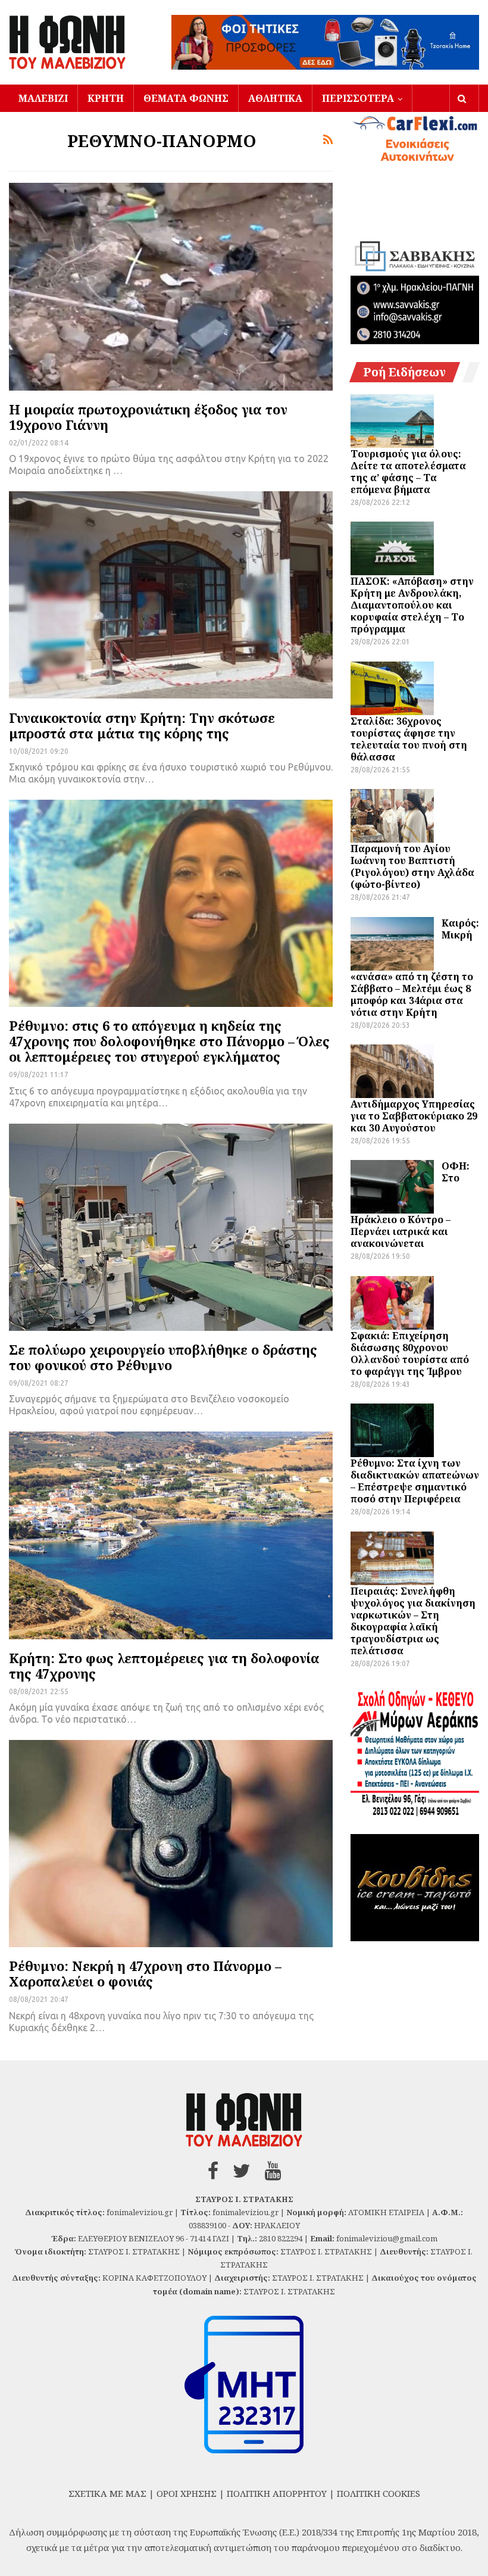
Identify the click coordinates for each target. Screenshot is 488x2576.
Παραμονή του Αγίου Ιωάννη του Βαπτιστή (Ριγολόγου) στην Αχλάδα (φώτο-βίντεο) (412, 866)
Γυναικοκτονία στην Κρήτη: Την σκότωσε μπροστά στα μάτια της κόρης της (142, 725)
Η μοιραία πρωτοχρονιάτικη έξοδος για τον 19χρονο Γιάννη (148, 417)
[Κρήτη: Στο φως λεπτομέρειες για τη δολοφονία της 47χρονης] (171, 1535)
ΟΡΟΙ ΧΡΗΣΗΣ (187, 2493)
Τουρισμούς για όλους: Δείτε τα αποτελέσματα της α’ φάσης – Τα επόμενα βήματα (408, 472)
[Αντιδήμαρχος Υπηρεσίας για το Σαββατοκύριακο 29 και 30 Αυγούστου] (392, 1071)
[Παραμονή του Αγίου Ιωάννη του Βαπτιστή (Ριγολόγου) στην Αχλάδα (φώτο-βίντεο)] (392, 816)
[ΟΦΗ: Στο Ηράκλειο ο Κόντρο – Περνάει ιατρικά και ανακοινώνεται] (392, 1187)
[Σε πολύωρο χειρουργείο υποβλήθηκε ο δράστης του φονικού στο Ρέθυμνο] (171, 1227)
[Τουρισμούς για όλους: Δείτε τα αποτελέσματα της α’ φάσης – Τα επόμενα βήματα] (392, 421)
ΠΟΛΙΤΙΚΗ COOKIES (378, 2493)
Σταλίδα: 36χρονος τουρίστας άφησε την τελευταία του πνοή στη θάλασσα (409, 739)
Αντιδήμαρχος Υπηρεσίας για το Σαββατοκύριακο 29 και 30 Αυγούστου (414, 1116)
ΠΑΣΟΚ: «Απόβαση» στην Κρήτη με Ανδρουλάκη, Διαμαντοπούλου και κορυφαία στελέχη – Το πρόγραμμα (412, 605)
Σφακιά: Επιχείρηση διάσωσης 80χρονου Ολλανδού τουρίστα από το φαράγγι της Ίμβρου (410, 1354)
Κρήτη (106, 98)
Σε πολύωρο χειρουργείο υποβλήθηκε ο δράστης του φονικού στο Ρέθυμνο (163, 1357)
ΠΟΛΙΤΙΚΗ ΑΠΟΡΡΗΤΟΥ (277, 2493)
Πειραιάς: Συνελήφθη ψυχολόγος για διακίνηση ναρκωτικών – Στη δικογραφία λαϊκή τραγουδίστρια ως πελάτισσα (413, 1621)
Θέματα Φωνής (186, 98)
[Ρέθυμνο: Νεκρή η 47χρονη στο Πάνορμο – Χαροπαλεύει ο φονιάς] (171, 1844)
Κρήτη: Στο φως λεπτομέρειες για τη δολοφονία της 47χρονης (164, 1666)
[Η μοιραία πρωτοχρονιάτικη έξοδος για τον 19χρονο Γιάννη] (171, 286)
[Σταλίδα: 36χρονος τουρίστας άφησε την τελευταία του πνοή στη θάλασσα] (392, 688)
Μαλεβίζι (43, 98)
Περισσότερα (358, 98)
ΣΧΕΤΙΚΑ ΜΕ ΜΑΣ (107, 2493)
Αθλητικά (275, 98)
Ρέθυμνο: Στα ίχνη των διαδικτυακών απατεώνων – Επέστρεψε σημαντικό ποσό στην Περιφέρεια (415, 1481)
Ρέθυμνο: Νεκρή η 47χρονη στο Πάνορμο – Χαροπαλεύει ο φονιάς (145, 1973)
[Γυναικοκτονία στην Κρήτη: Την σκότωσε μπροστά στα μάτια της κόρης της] (171, 595)
